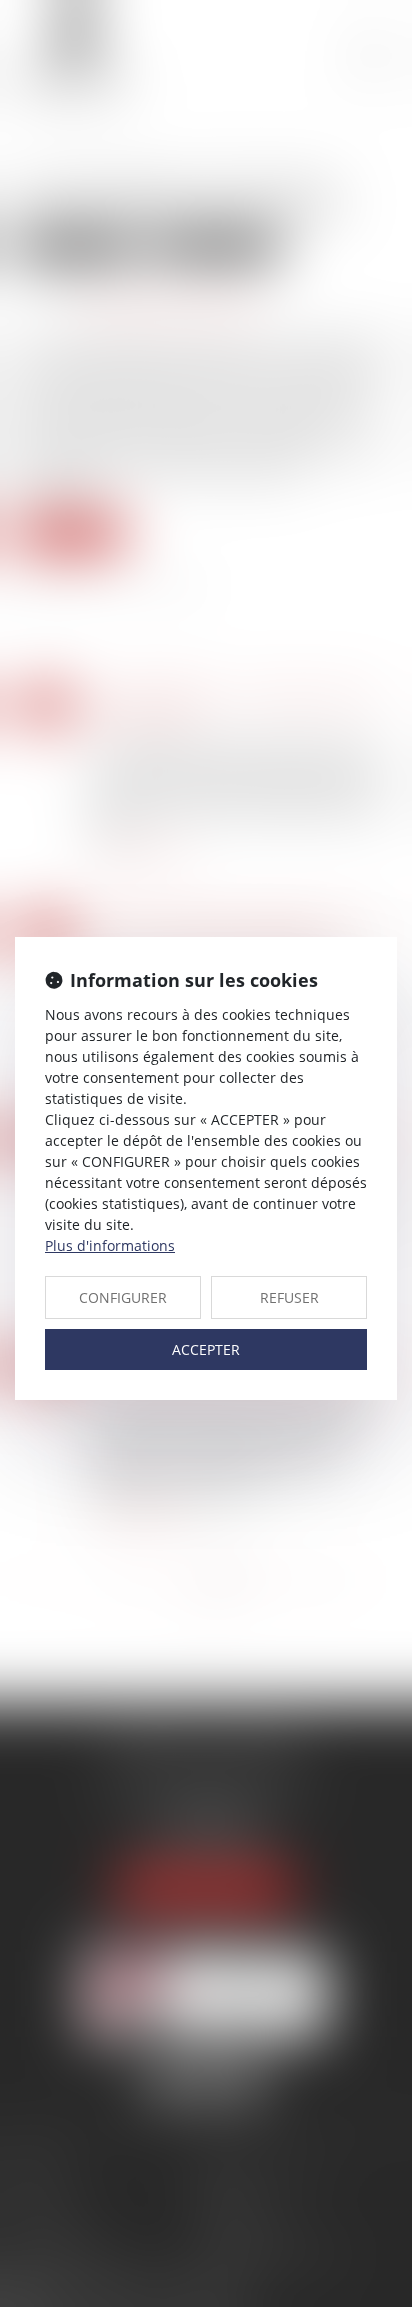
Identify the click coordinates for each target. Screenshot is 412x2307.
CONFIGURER (123, 1297)
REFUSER (289, 1297)
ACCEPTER (206, 1349)
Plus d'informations (110, 1245)
